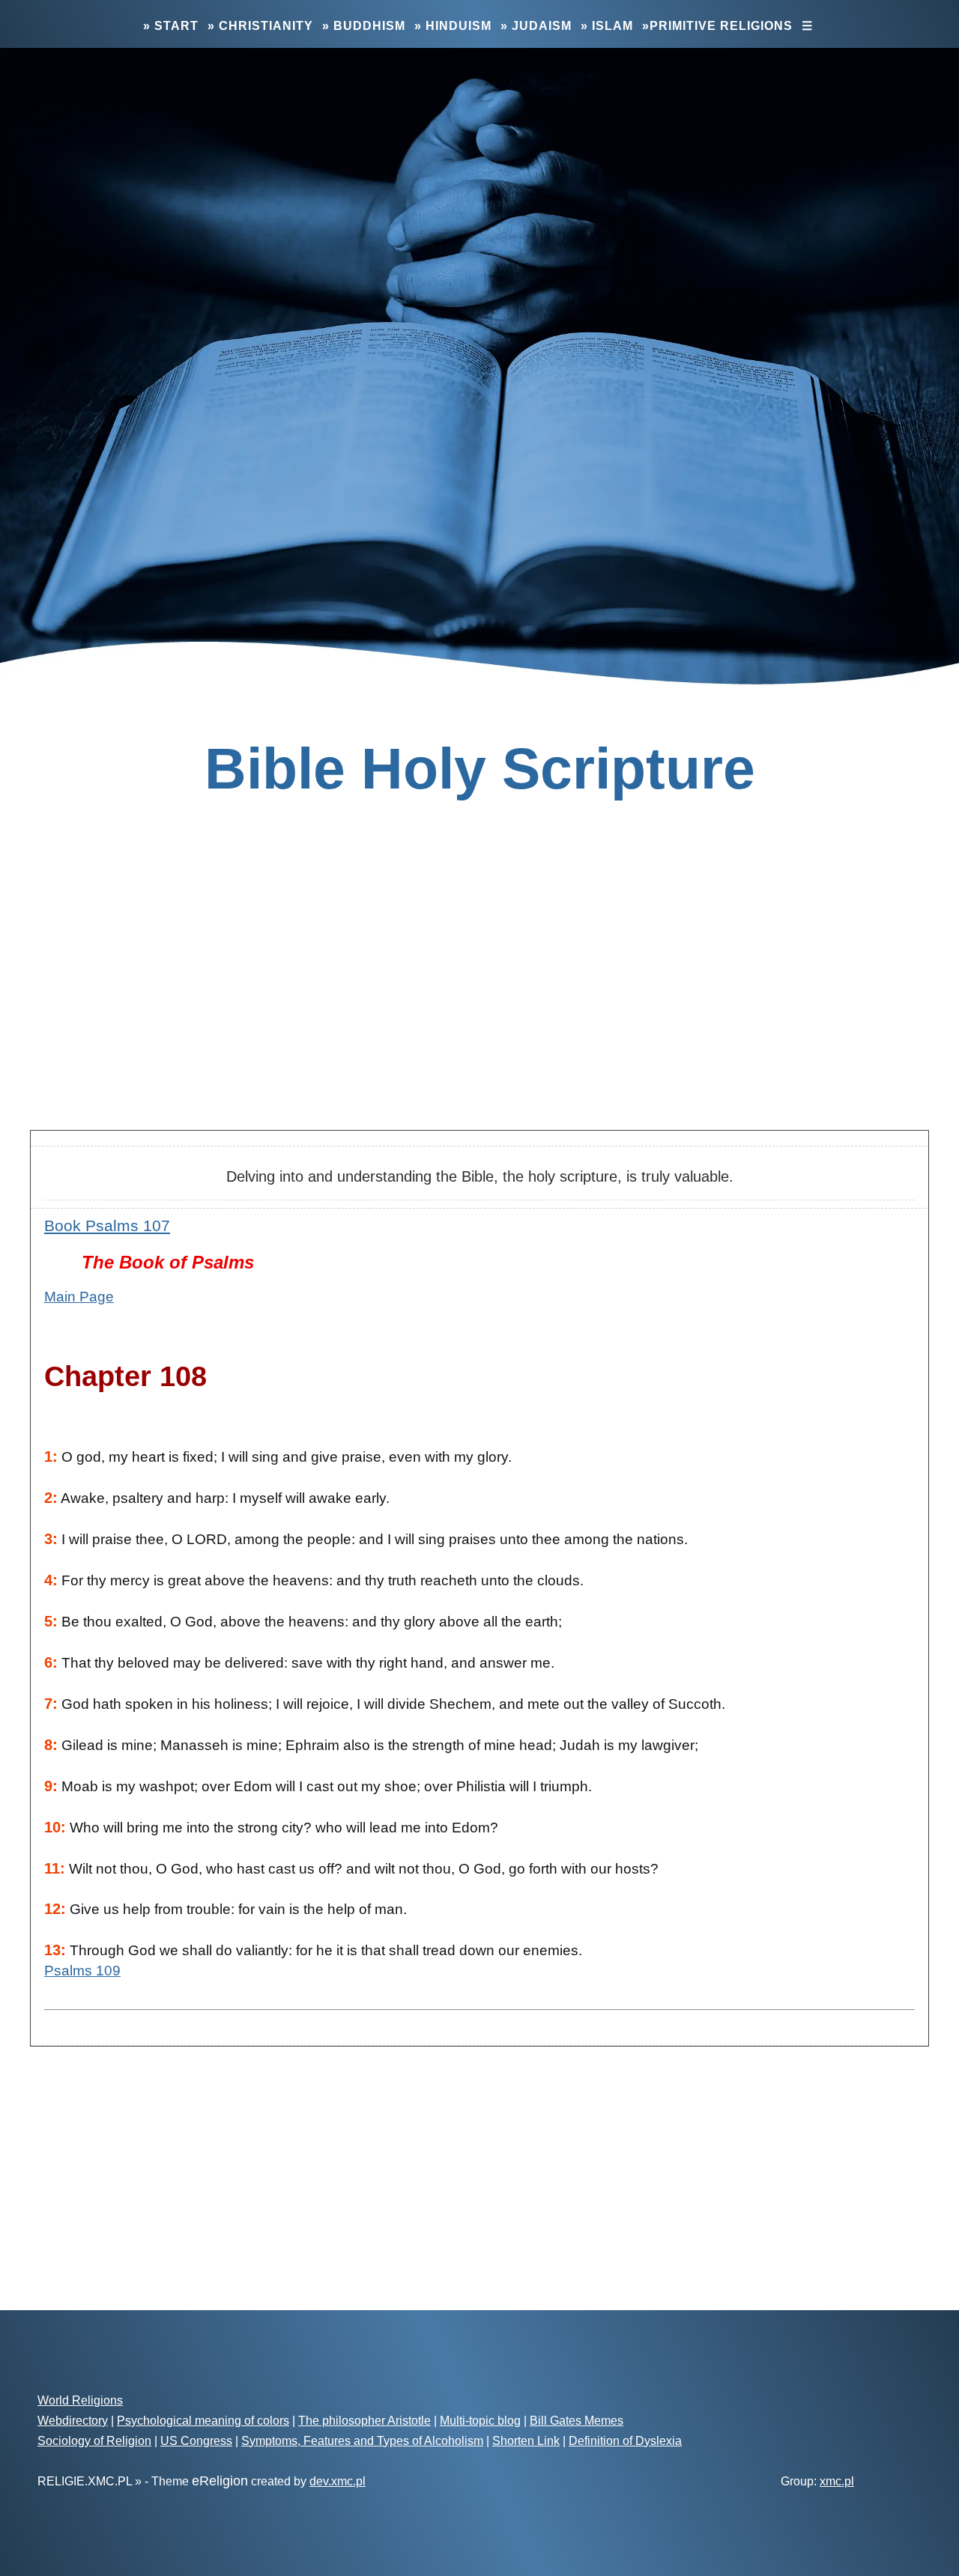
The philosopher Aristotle (364, 2421)
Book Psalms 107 (107, 1225)
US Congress (196, 2441)
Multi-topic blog (480, 2421)
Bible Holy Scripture (480, 768)
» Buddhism (364, 26)
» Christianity (260, 26)
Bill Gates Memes (577, 2421)
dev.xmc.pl (338, 2481)
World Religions (80, 2400)
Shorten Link (526, 2441)
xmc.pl (837, 2481)
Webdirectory (73, 2421)
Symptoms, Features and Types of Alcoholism (362, 2441)
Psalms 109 (82, 1971)
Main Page (79, 1297)
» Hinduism (453, 26)
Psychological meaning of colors (203, 2421)
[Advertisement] (479, 1000)
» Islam (607, 26)
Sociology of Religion (94, 2441)
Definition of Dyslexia (625, 2441)
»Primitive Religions (717, 26)
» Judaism (536, 26)
